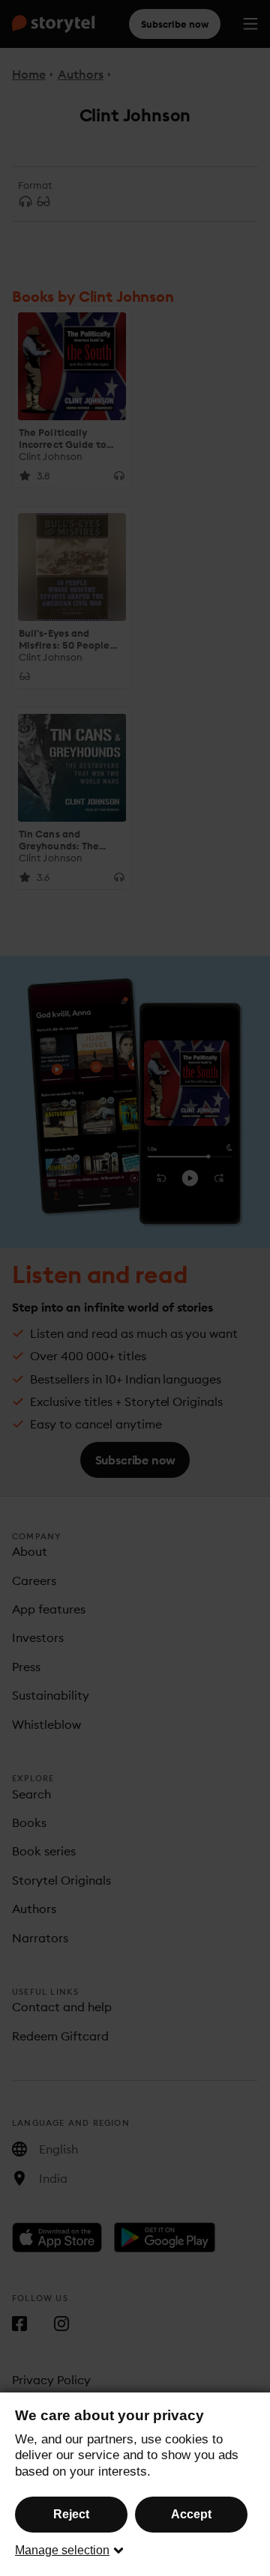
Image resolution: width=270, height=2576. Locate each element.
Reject (71, 2514)
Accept (191, 2514)
